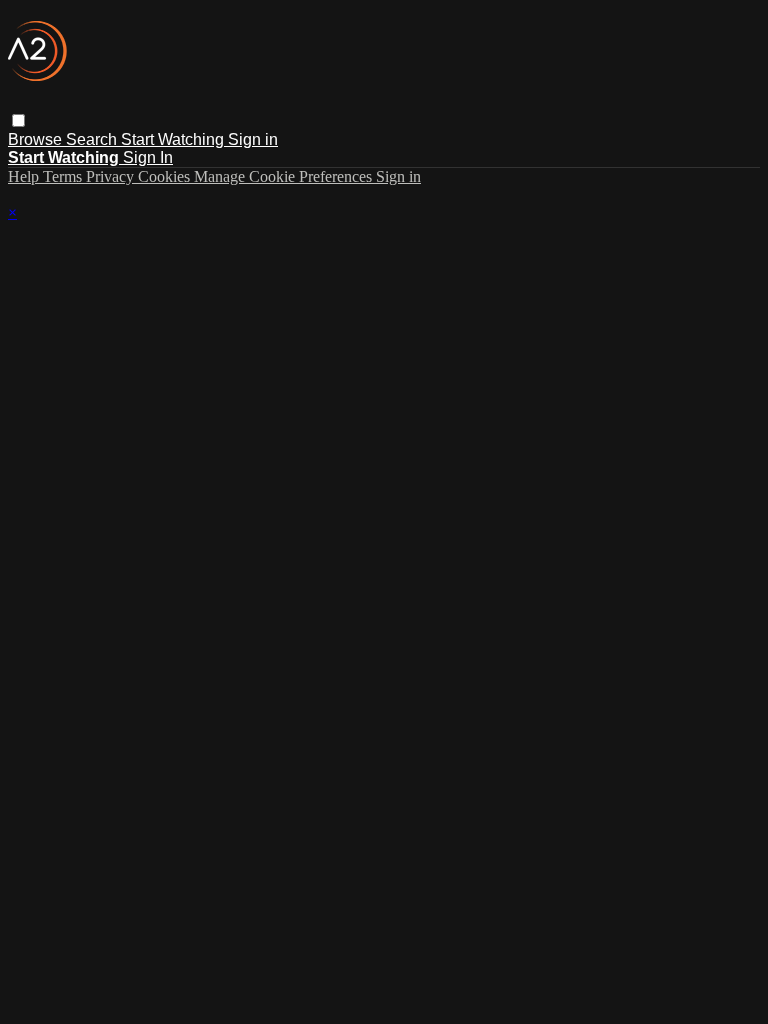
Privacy (112, 176)
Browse (37, 139)
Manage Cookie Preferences (285, 176)
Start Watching (174, 139)
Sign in (253, 139)
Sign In (148, 157)
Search (93, 139)
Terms (64, 176)
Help (25, 176)
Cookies (166, 176)
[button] (18, 120)
